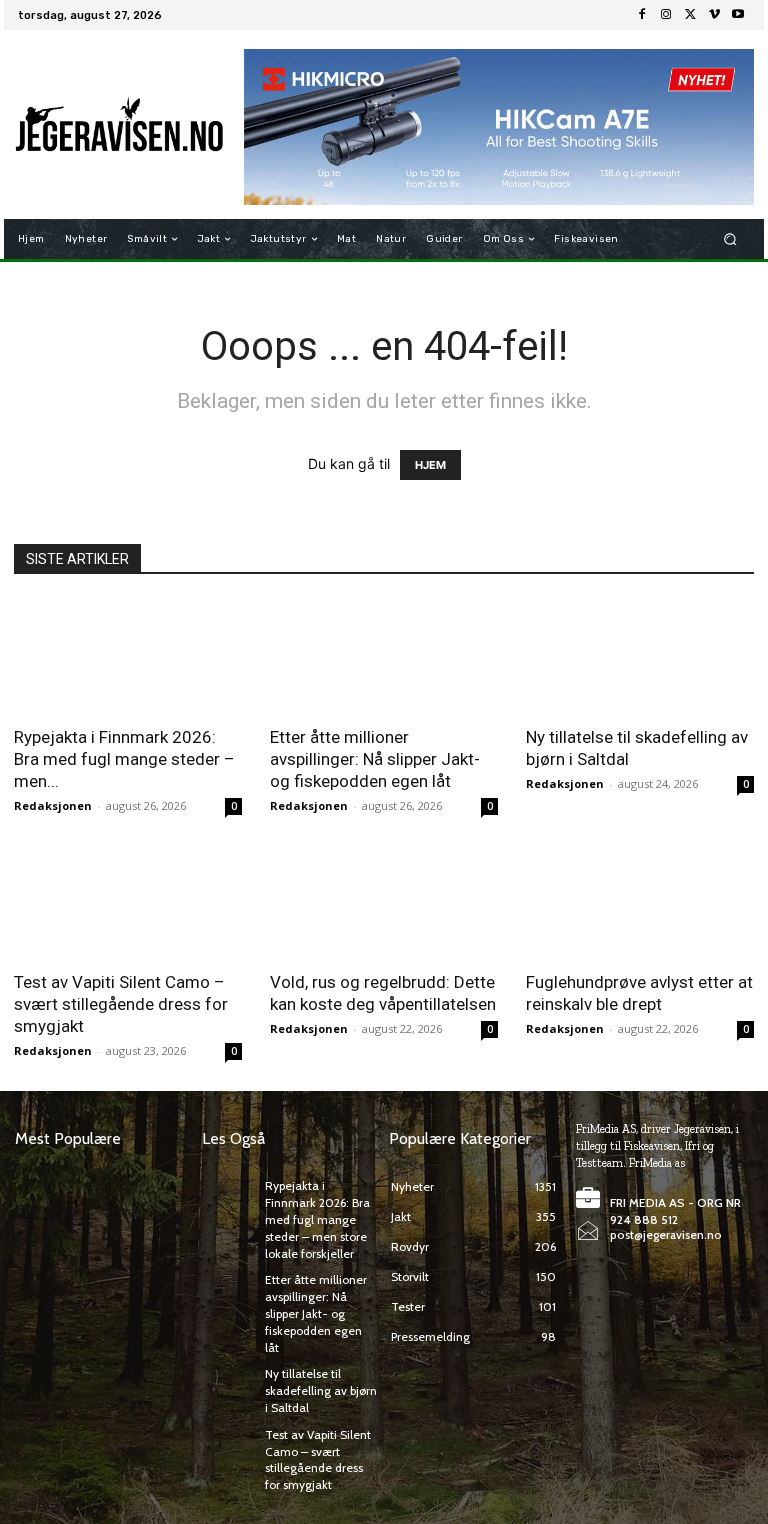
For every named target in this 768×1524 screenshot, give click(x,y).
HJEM (430, 465)
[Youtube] (738, 15)
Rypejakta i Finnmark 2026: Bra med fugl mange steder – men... (124, 759)
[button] (730, 239)
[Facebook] (642, 15)
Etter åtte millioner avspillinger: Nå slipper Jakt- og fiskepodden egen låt (375, 759)
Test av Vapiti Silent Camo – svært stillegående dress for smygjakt (121, 1004)
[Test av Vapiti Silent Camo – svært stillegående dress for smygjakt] (128, 902)
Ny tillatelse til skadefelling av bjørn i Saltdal (321, 1390)
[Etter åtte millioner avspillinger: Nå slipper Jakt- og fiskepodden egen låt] (384, 656)
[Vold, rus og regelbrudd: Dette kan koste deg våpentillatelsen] (384, 902)
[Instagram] (666, 15)
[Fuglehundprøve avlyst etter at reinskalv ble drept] (640, 902)
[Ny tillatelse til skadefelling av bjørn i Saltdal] (640, 656)
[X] (690, 15)
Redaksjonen (53, 805)
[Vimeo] (714, 15)
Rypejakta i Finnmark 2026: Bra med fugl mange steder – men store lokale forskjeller (317, 1219)
